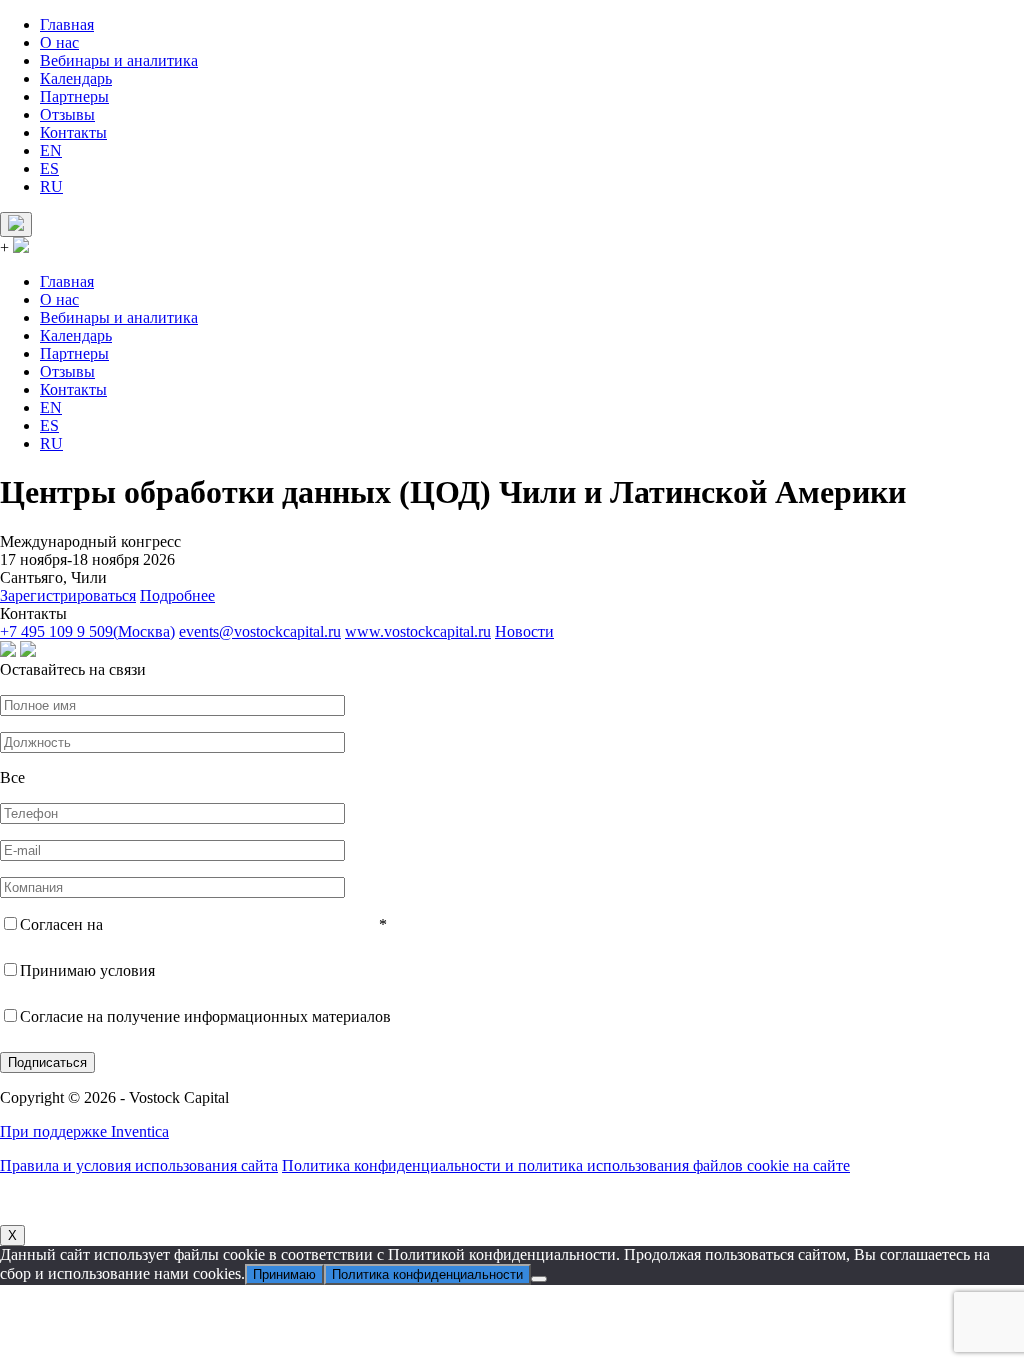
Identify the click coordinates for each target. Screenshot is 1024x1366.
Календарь (76, 78)
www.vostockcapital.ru (418, 631)
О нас (59, 42)
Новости (524, 631)
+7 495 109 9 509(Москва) (87, 631)
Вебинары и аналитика (119, 60)
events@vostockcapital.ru (260, 631)
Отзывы (67, 114)
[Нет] (539, 1279)
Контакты (73, 132)
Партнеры (74, 96)
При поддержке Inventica (84, 1131)
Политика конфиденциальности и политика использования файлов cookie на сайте (566, 1165)
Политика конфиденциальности (427, 1274)
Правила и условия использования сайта (139, 1165)
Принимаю (284, 1274)
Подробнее (177, 595)
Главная (67, 24)
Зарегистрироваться (68, 595)
